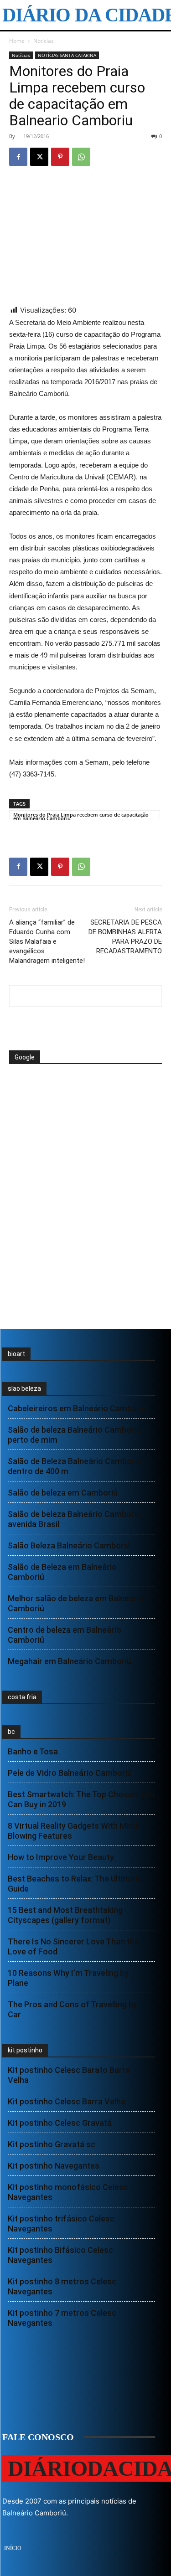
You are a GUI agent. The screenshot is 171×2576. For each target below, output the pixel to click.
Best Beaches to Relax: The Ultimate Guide (75, 1884)
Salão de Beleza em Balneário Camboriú (62, 1572)
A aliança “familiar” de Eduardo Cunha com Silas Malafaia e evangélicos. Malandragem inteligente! (47, 941)
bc (11, 1732)
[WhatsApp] (81, 157)
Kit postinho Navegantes (54, 2166)
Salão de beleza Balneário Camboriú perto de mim (74, 1435)
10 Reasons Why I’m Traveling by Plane (68, 1978)
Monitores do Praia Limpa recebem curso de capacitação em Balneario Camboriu (81, 815)
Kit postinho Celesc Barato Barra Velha (69, 2075)
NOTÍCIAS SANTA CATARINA (67, 55)
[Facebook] (18, 157)
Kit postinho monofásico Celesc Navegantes (68, 2192)
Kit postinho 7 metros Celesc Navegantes (62, 2318)
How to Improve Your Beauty (61, 1857)
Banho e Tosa (33, 1751)
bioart (16, 1354)
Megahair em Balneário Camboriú (70, 1661)
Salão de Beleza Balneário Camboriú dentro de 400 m (75, 1466)
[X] (39, 157)
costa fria (22, 1697)
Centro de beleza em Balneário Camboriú (65, 1635)
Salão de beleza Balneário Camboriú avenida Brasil (74, 1519)
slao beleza (24, 1388)
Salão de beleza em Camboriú (63, 1493)
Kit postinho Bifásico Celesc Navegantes (60, 2255)
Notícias (44, 41)
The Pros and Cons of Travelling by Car (73, 2009)
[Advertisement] (82, 1099)
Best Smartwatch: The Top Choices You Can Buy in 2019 (81, 1799)
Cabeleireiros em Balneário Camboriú (77, 1408)
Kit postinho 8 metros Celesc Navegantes (62, 2286)
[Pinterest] (60, 157)
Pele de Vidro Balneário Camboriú (70, 1773)
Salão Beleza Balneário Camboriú (69, 1545)
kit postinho (25, 2050)
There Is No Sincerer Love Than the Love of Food (73, 1946)
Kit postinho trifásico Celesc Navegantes (61, 2224)
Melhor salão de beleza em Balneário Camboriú (76, 1603)
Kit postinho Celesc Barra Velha (67, 2101)
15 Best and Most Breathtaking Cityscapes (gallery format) (65, 1915)
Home (17, 41)
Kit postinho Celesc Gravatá (60, 2123)
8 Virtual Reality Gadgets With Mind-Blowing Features (74, 1831)
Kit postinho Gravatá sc (52, 2144)
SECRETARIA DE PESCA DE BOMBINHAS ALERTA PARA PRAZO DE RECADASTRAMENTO (125, 937)
